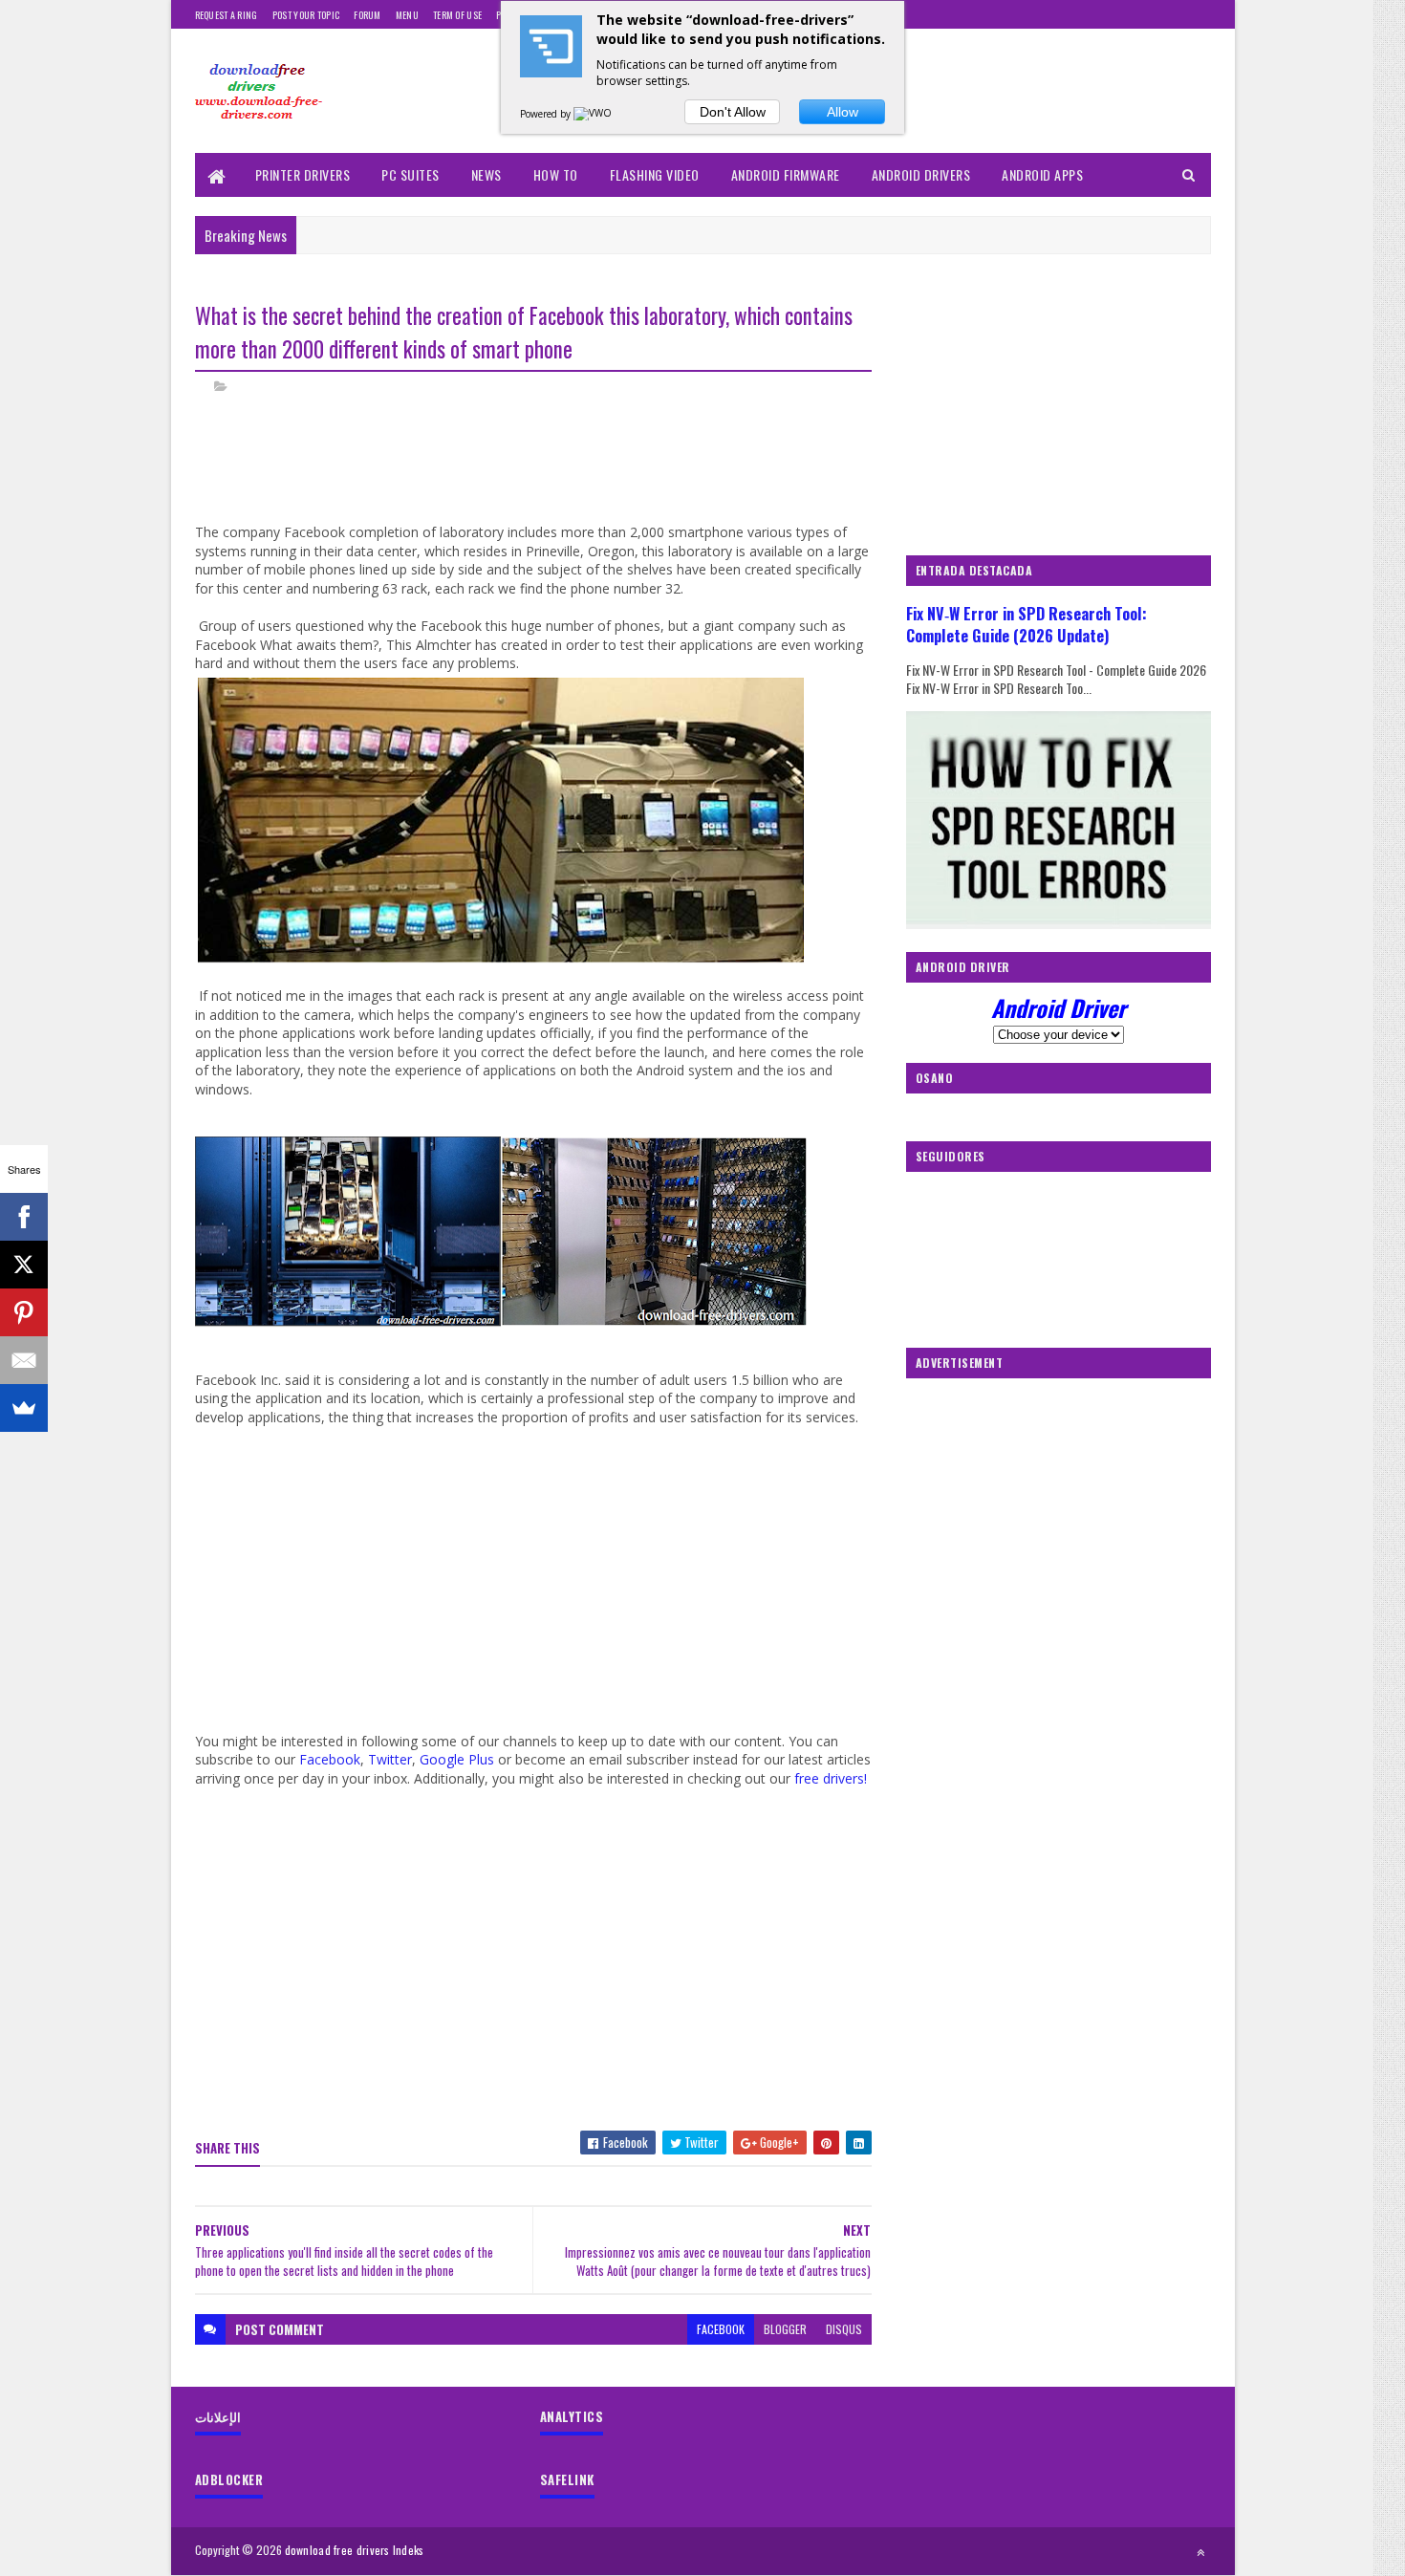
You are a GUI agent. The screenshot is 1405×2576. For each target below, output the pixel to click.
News (486, 174)
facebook (721, 2329)
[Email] (24, 1360)
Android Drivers (921, 174)
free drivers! (831, 1778)
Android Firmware (786, 174)
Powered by (547, 114)
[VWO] (594, 114)
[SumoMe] (24, 1408)
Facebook (330, 1759)
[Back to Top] (1200, 2552)
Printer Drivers (303, 174)
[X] (24, 1265)
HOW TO (556, 174)
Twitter (390, 1759)
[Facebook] (24, 1217)
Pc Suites (411, 174)
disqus (844, 2329)
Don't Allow (733, 112)
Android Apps (1042, 174)
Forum (367, 15)
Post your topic (306, 15)
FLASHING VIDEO (655, 174)
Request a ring (227, 15)
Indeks (409, 2550)
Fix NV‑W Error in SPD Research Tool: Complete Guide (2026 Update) (1027, 624)
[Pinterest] (24, 1312)
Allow (843, 112)
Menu (407, 15)
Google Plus (457, 1759)
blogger (785, 2329)
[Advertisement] (543, 476)
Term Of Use (457, 15)
